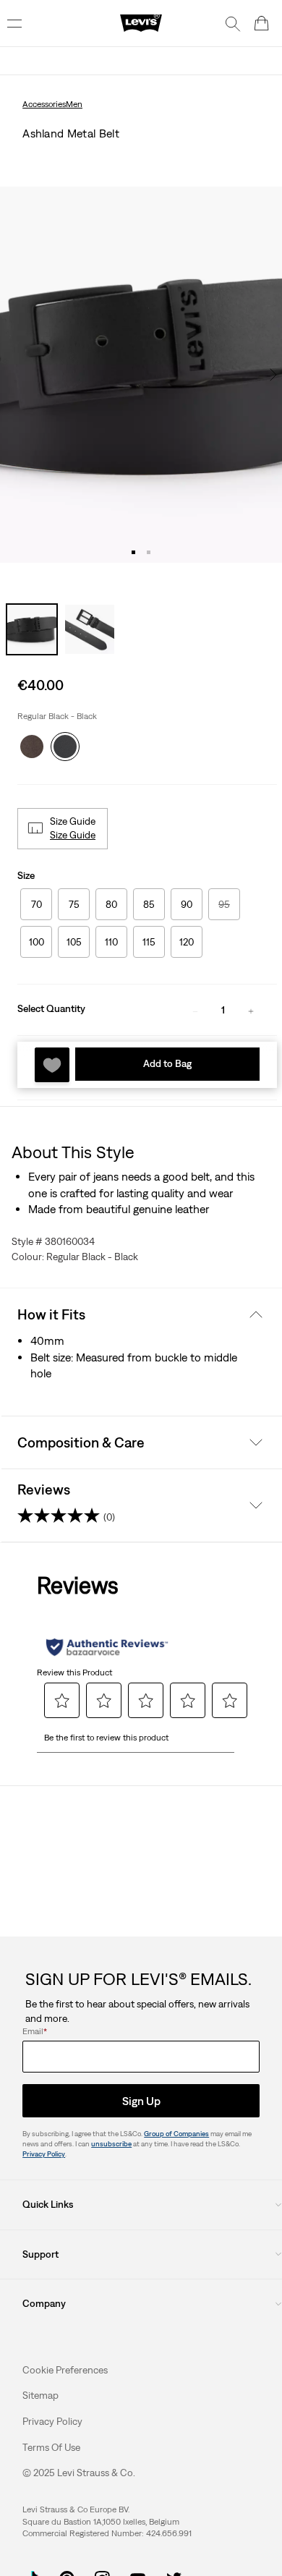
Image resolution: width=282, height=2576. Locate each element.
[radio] (36, 904)
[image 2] (149, 552)
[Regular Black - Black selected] (65, 743)
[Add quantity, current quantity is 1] (251, 1010)
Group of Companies (176, 2134)
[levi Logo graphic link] (141, 22)
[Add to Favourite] (52, 1065)
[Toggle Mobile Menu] (14, 23)
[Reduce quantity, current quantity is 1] (195, 1010)
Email (35, 2031)
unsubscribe (111, 2144)
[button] (74, 836)
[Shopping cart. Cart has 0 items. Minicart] (262, 23)
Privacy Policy (44, 2154)
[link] (40, 2395)
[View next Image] (273, 375)
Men (74, 104)
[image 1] (133, 552)
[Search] (233, 23)
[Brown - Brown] (32, 743)
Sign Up (141, 2101)
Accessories (44, 104)
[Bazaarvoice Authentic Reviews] (107, 1647)
